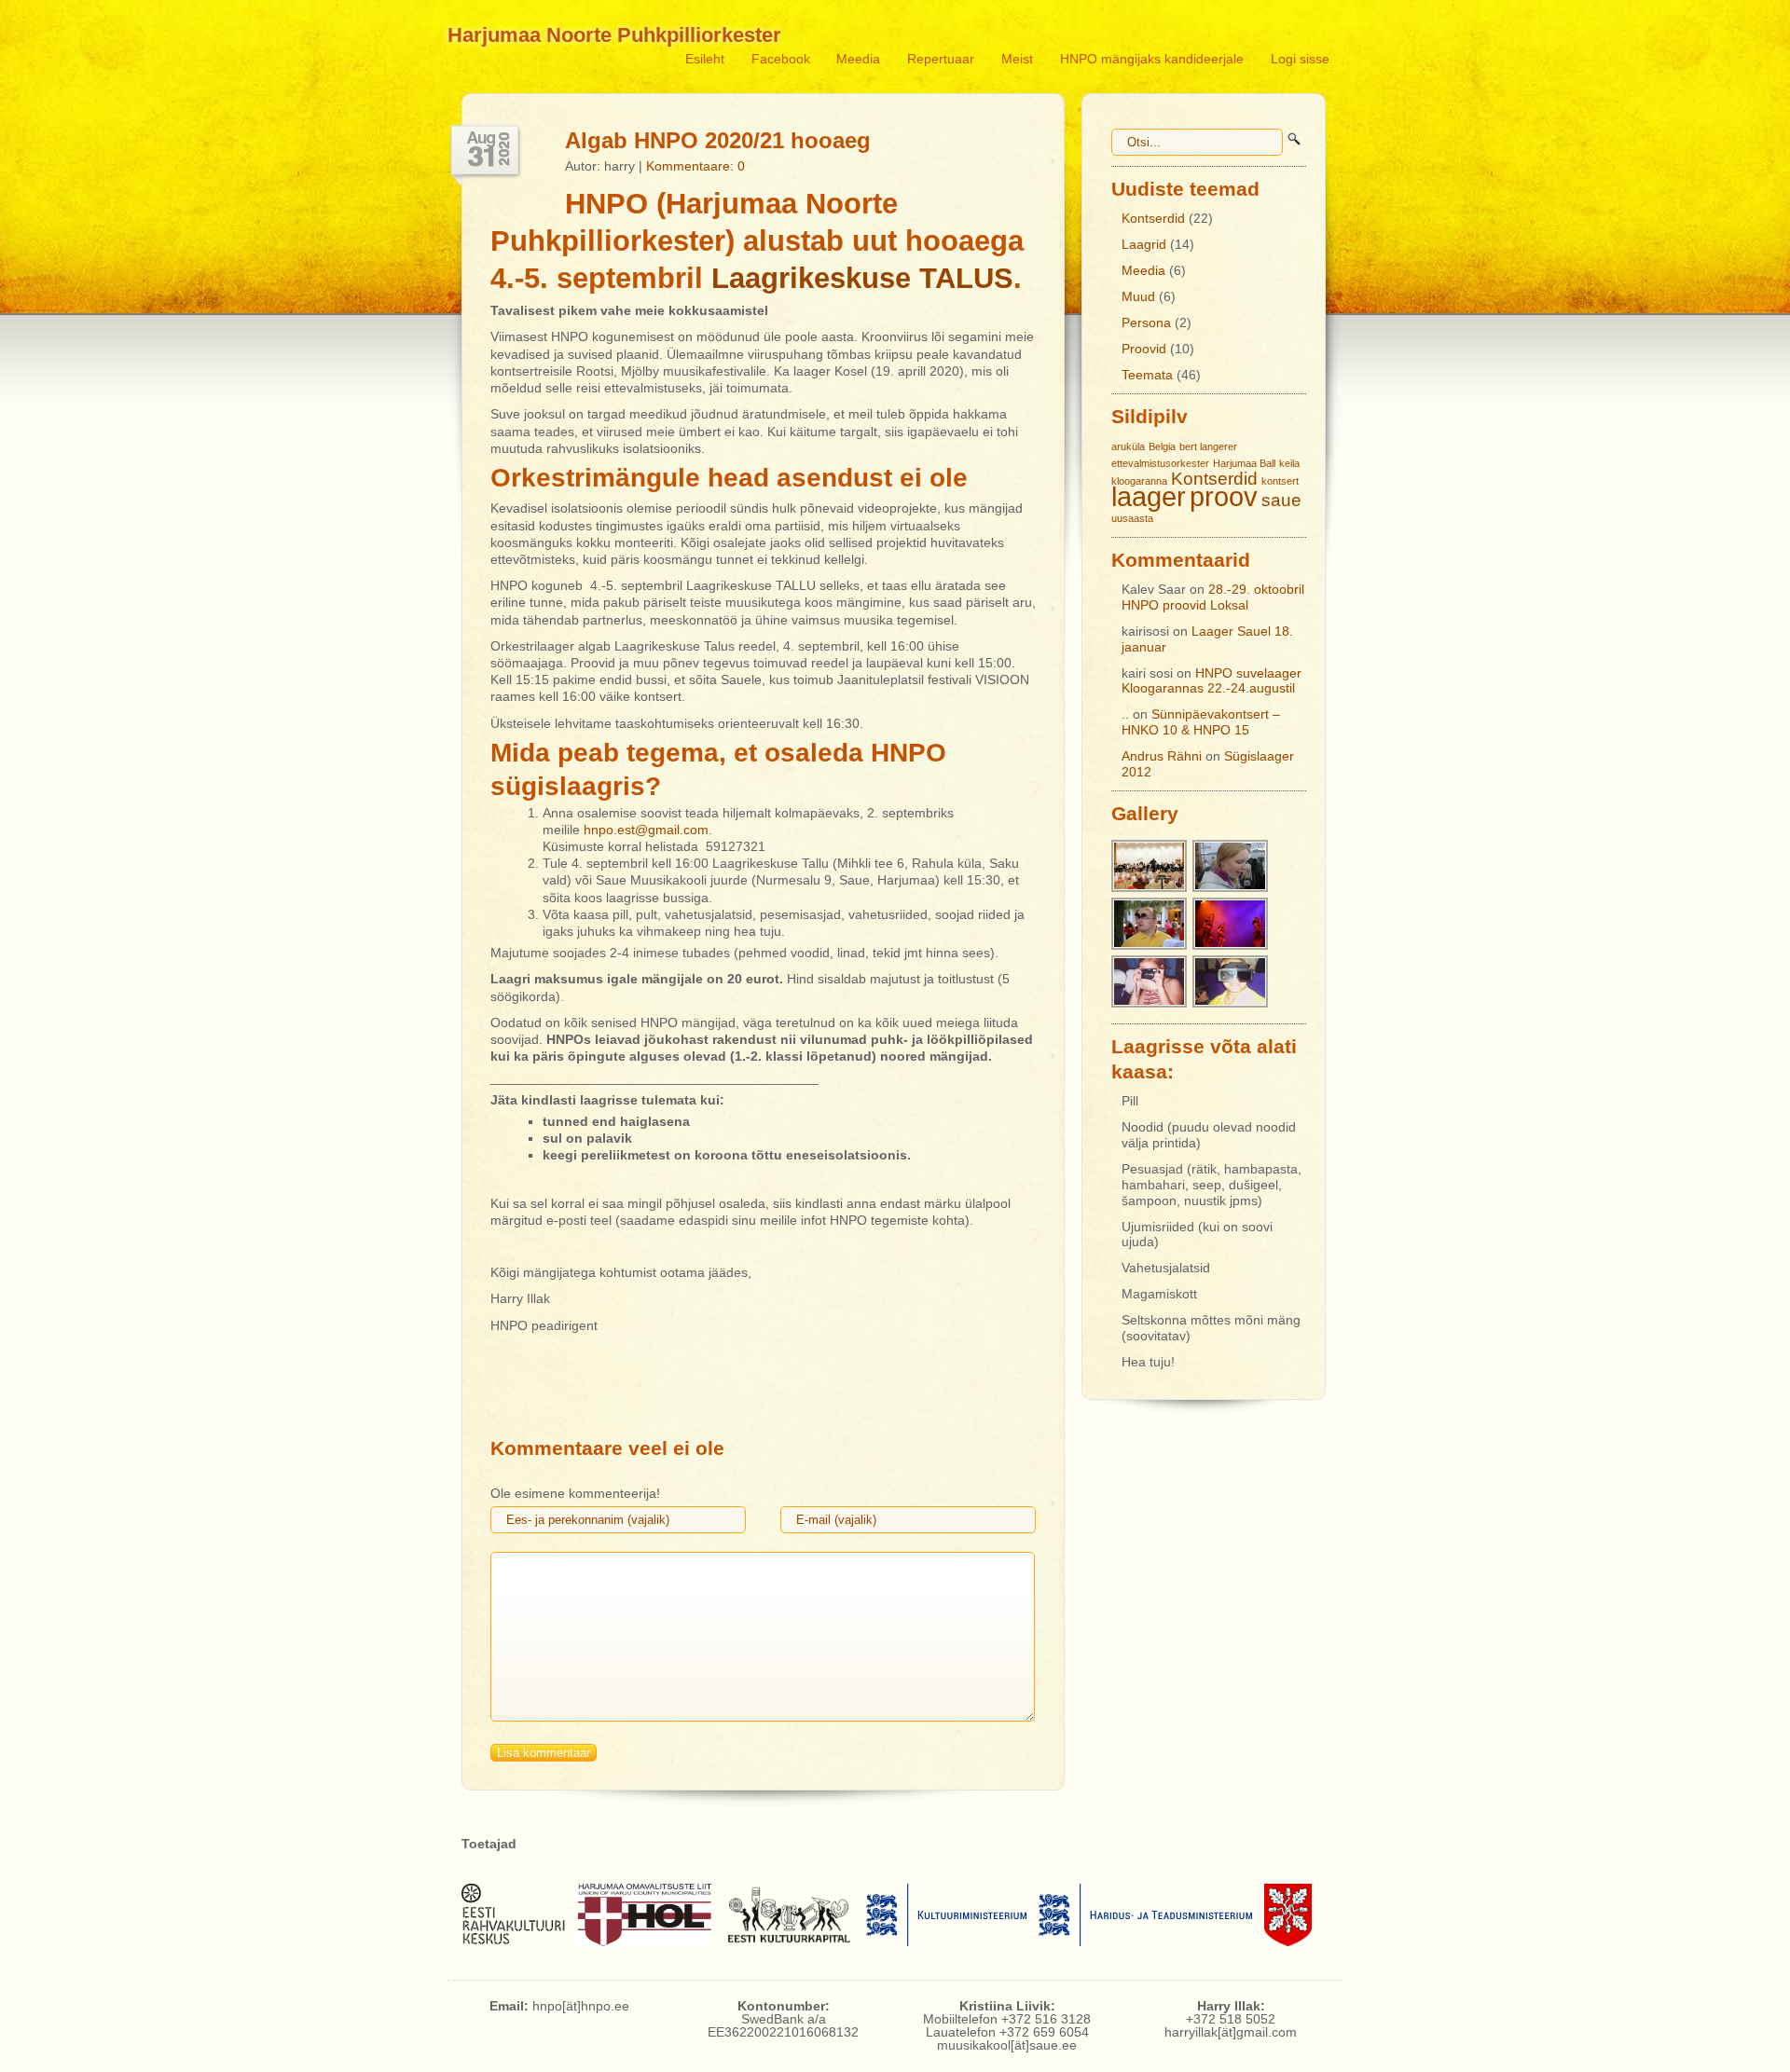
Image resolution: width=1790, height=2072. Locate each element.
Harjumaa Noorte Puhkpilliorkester (614, 35)
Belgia (1162, 446)
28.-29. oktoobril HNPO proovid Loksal (1213, 597)
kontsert (1280, 481)
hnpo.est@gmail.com (646, 830)
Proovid (1144, 349)
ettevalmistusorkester (1160, 463)
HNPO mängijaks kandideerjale (1152, 59)
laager (1149, 496)
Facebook (781, 59)
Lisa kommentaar (544, 1753)
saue (1281, 500)
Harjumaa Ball (1244, 463)
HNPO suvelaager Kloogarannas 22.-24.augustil (1212, 681)
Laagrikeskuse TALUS (862, 278)
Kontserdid (1153, 218)
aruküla (1128, 446)
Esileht (705, 59)
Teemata (1147, 375)
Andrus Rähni (1162, 756)
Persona (1146, 322)
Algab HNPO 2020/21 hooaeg (718, 140)
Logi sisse (1300, 59)
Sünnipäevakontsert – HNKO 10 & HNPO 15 (1201, 722)
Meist (1017, 59)
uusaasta (1132, 518)
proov (1224, 496)
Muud (1138, 296)
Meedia (858, 59)
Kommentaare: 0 (695, 166)
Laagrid (1144, 244)
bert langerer (1208, 446)
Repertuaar (941, 59)
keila (1289, 463)
